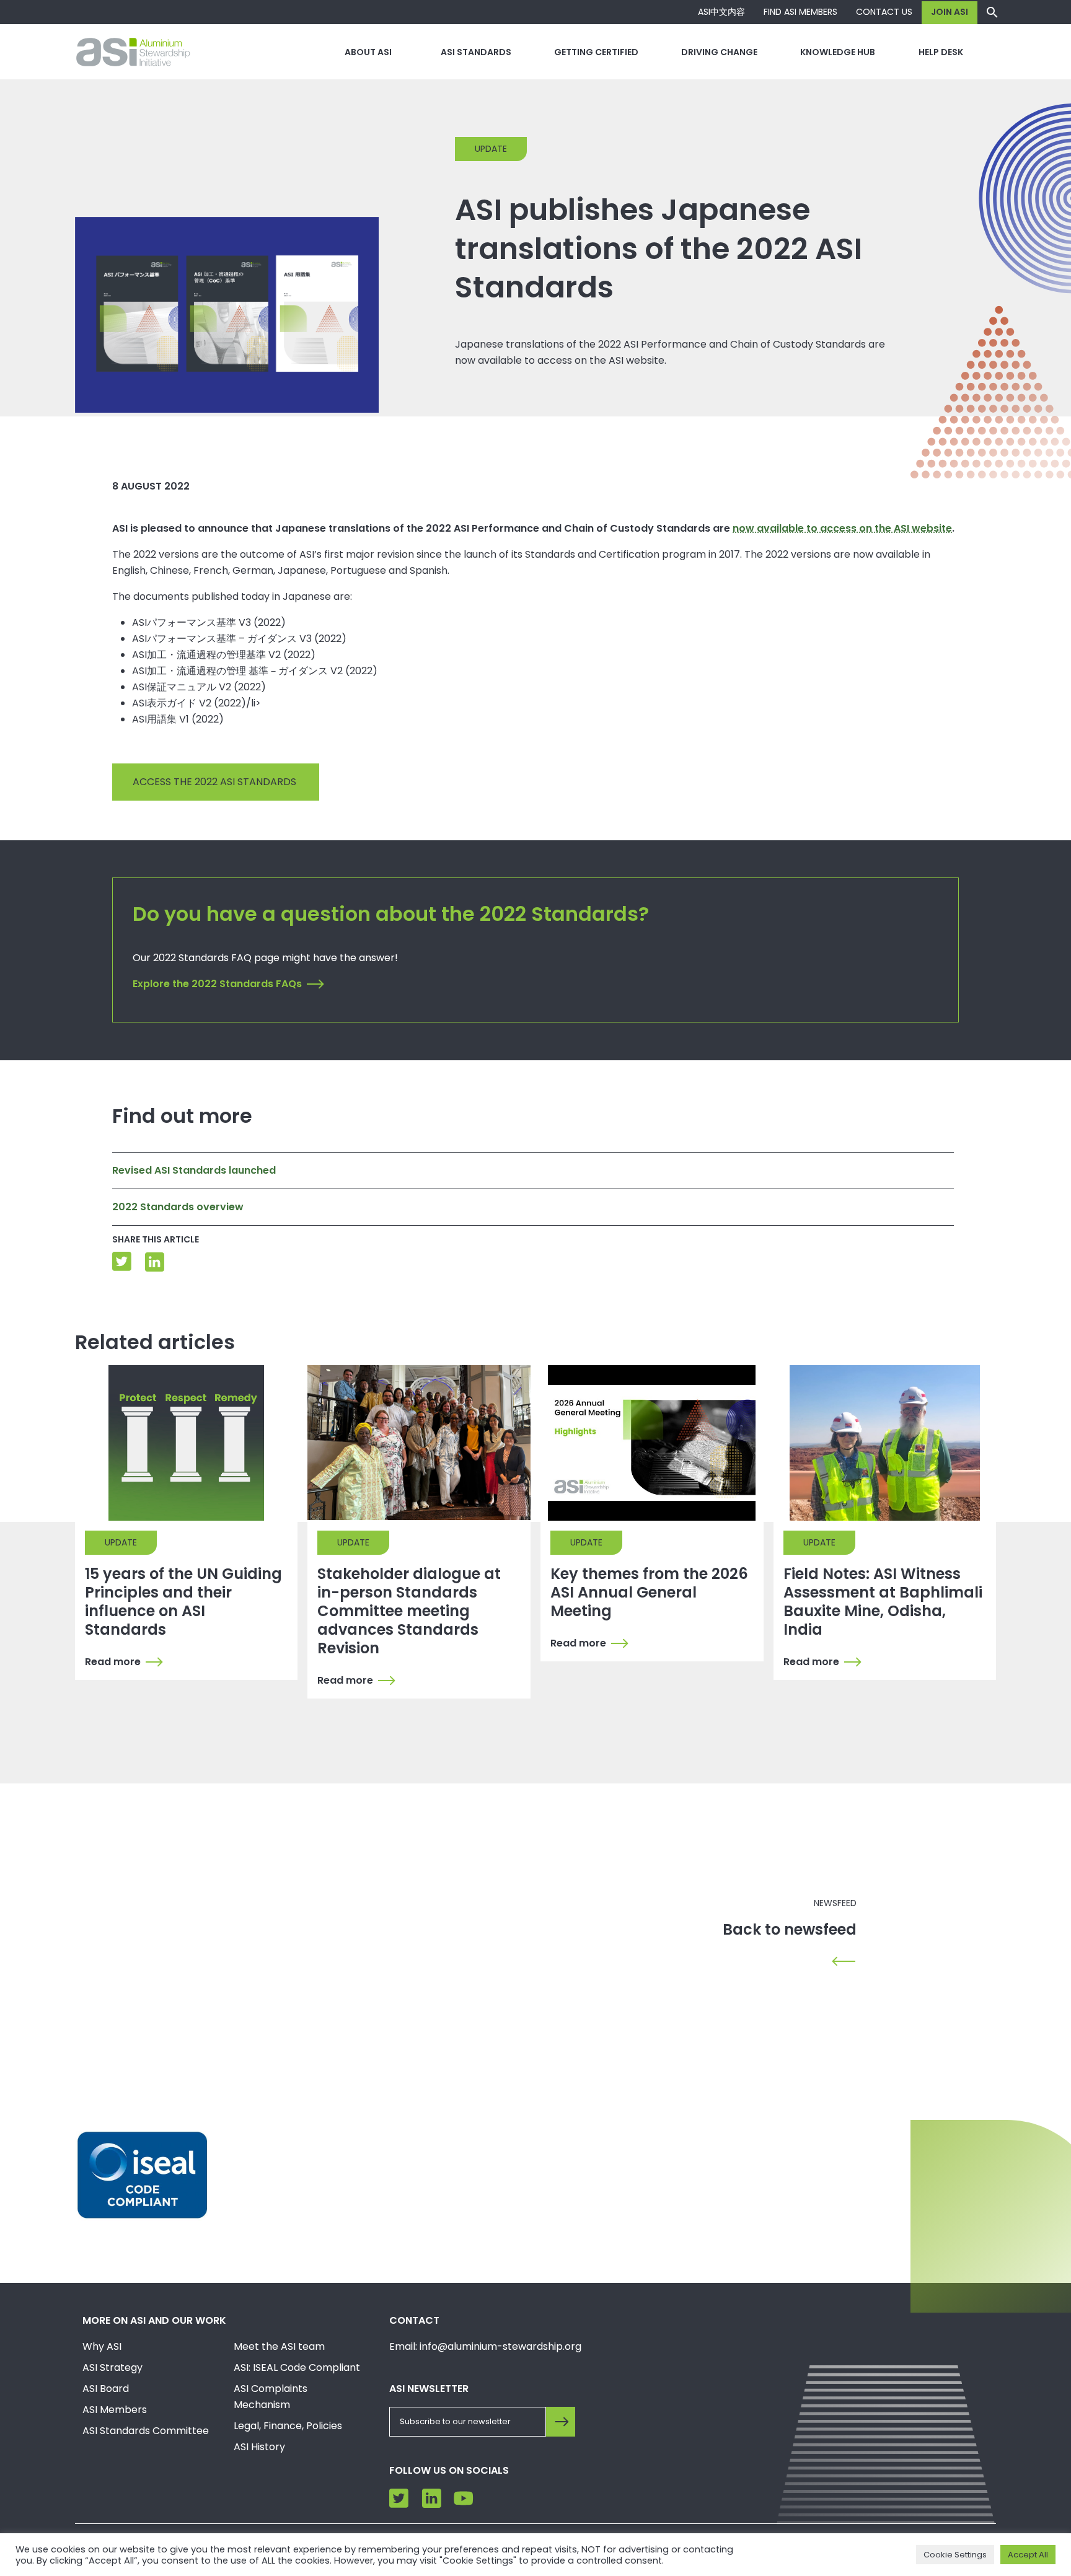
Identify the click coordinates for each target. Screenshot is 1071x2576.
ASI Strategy (112, 2367)
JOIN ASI (950, 12)
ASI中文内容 (721, 12)
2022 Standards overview (178, 1207)
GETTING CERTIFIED (596, 52)
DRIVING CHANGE (719, 52)
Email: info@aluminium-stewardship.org (485, 2346)
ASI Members (115, 2410)
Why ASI (102, 2346)
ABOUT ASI (368, 52)
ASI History (259, 2447)
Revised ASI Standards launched (194, 1170)
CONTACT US (884, 12)
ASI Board (106, 2389)
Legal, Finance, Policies (288, 2426)
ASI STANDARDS (476, 52)
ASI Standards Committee (146, 2431)
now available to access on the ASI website (842, 528)
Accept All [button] (1028, 2555)
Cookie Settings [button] (955, 2555)
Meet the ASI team (279, 2346)
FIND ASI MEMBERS (800, 12)
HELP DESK (941, 52)
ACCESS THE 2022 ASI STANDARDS (216, 782)
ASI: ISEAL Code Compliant (297, 2367)
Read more (113, 1662)
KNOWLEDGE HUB (838, 52)
